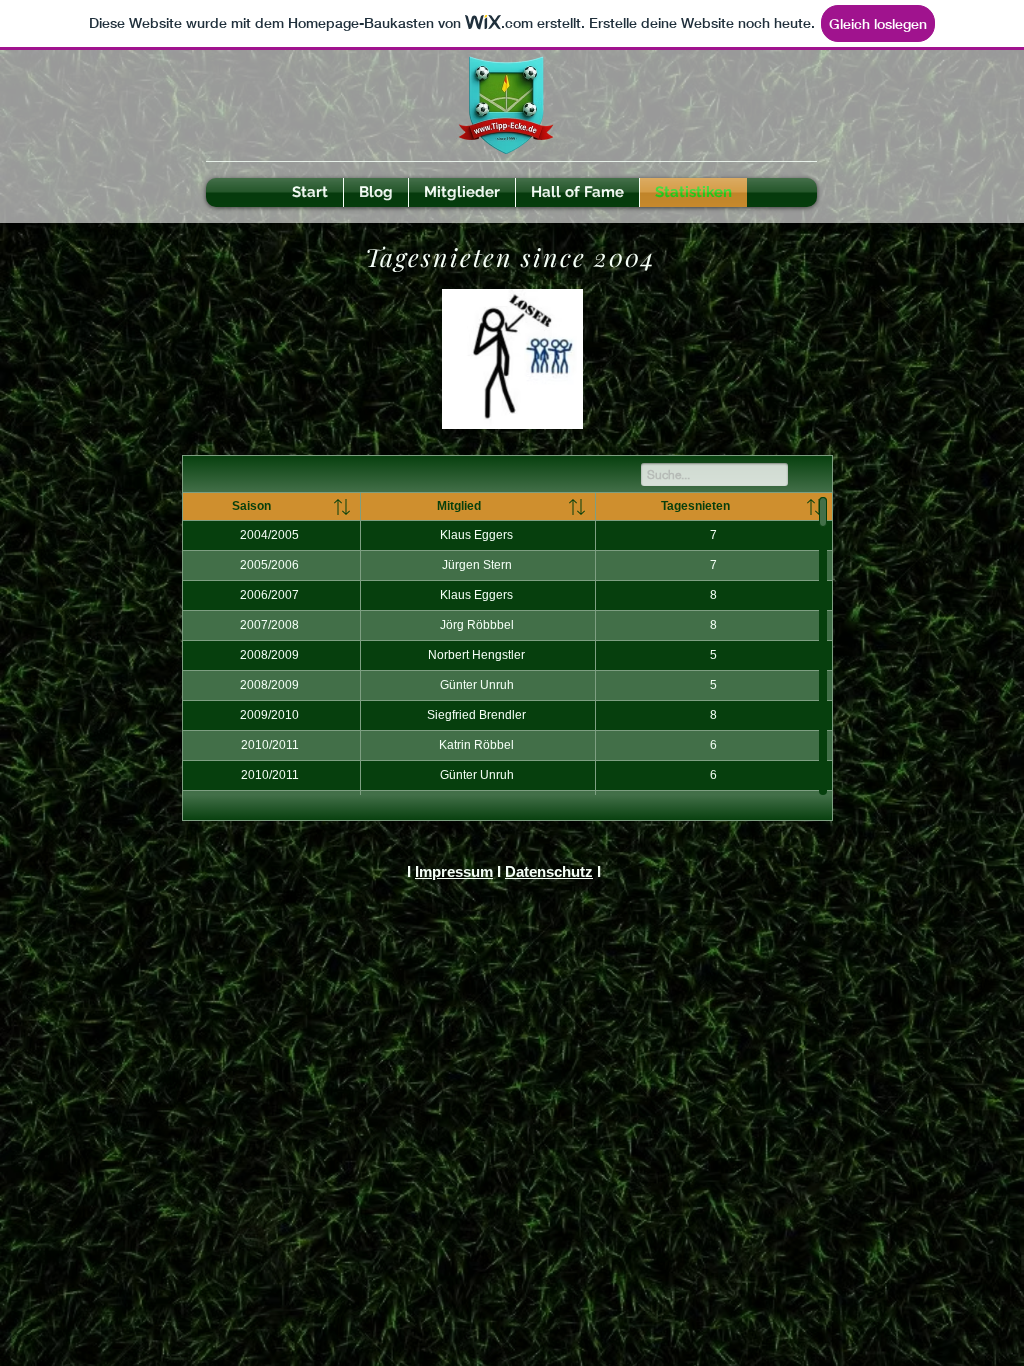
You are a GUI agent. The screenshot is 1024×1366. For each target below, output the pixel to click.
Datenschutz (549, 871)
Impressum (454, 871)
